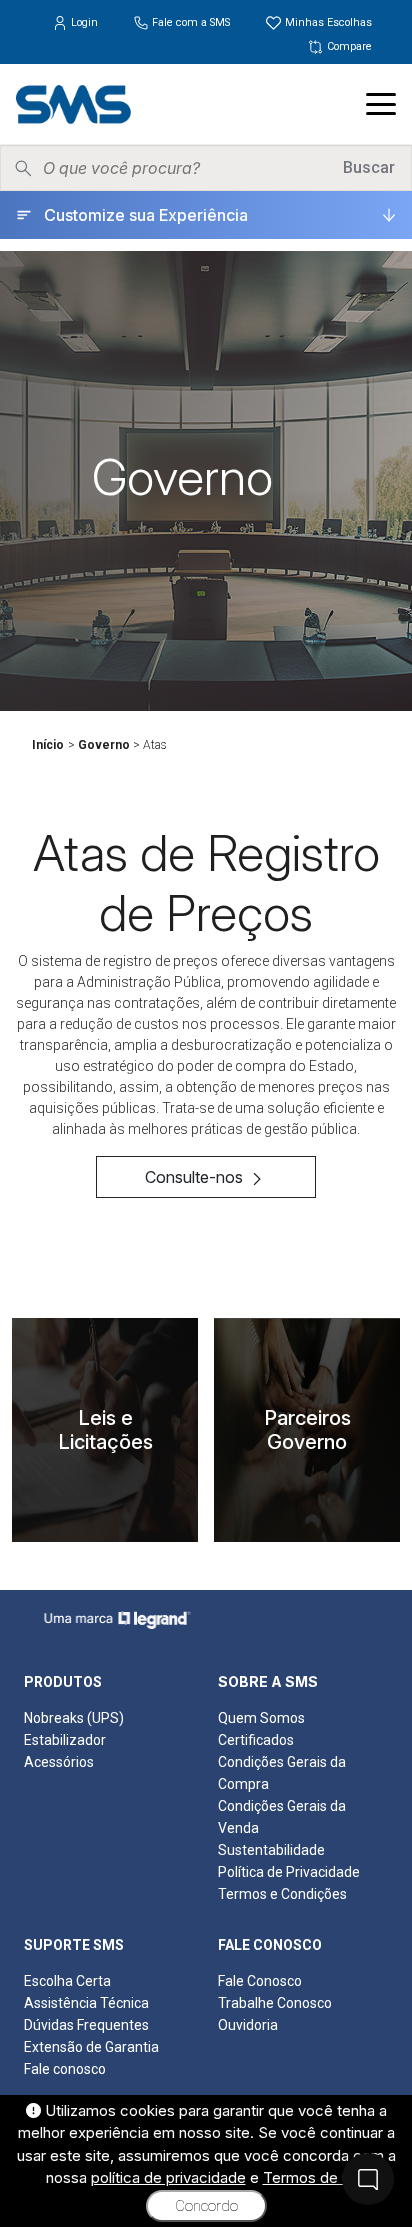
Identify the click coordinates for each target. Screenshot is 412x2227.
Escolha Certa (67, 1981)
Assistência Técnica (86, 2003)
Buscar (369, 167)
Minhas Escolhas (327, 22)
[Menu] (381, 104)
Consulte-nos (196, 1177)
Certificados (256, 1740)
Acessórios (59, 1762)
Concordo (206, 2206)
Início (48, 745)
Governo (104, 745)
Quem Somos (261, 1718)
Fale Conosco (260, 1981)
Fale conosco (65, 2069)
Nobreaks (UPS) (74, 1718)
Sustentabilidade (271, 1850)
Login (84, 22)
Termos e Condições (282, 1894)
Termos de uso (315, 2177)
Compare (348, 46)
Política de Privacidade (289, 1872)
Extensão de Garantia (91, 2047)
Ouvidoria (248, 2025)
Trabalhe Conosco (275, 2003)
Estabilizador (65, 1740)
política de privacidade (168, 2177)
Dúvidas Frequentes (86, 2025)
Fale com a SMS (191, 22)
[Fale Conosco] (368, 2179)
